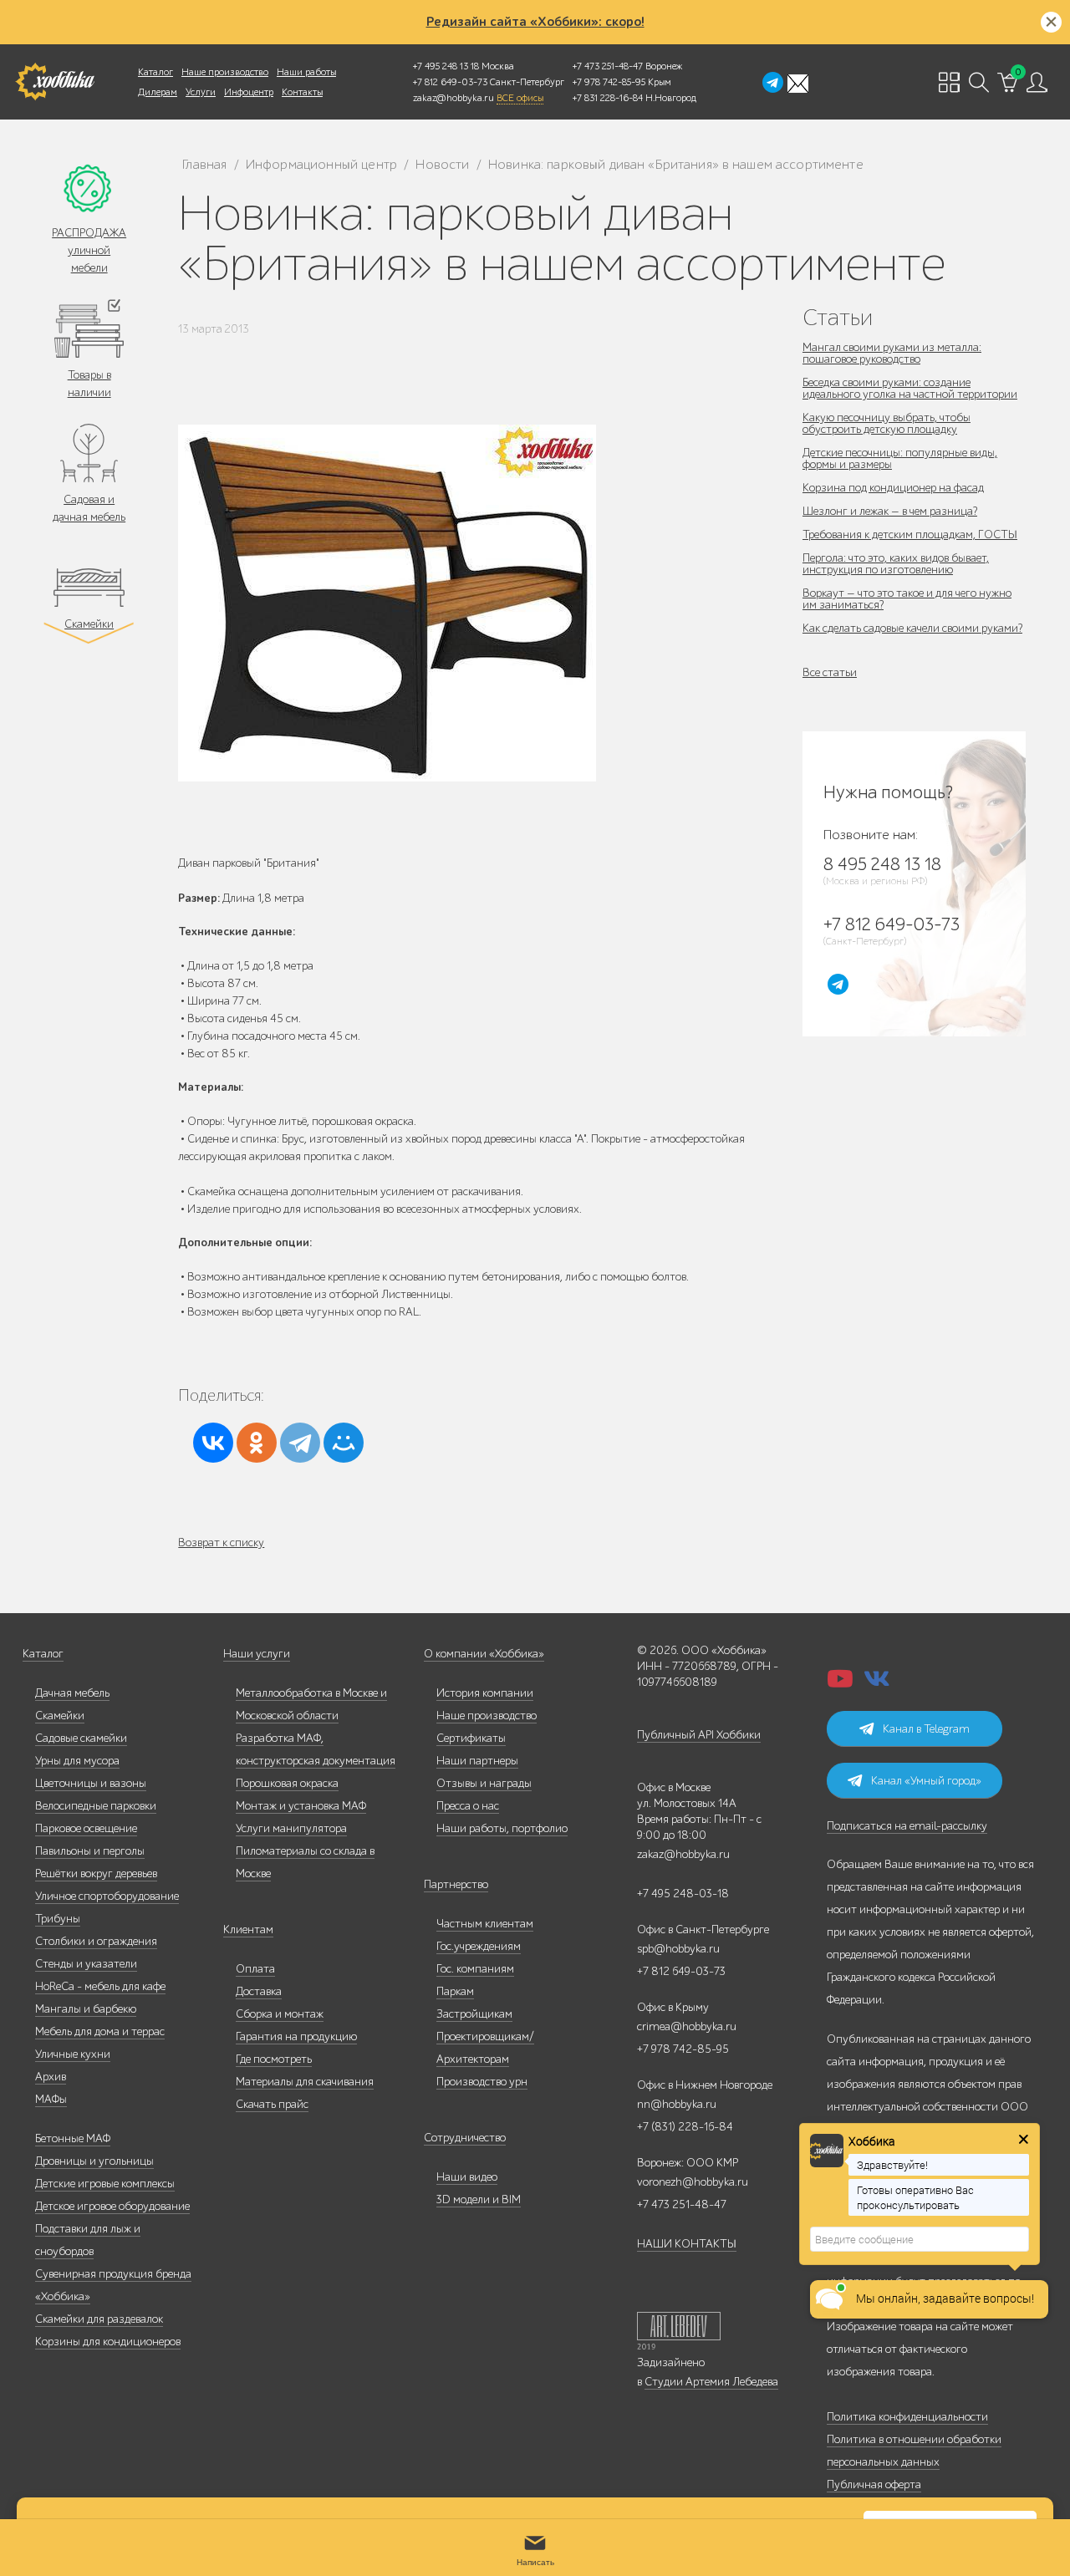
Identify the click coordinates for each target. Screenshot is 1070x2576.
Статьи (838, 317)
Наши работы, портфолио (502, 1828)
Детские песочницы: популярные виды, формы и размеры (900, 458)
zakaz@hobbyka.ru (453, 98)
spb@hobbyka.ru (678, 1949)
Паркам (455, 1991)
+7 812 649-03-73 (450, 82)
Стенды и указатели (86, 1964)
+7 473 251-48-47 (608, 66)
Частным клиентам (485, 1924)
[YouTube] (840, 1684)
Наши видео (467, 2177)
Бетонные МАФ (73, 2138)
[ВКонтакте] (213, 1443)
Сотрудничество (465, 2138)
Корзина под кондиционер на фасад (893, 488)
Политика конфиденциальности (907, 2417)
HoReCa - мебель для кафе (100, 1986)
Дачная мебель (72, 1693)
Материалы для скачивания (305, 2082)
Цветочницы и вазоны (91, 1783)
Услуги (201, 92)
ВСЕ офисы (520, 98)
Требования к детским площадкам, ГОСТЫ (910, 535)
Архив (51, 2077)
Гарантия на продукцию (296, 2036)
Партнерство (456, 1884)
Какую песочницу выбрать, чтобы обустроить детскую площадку (887, 423)
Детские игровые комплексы (105, 2184)
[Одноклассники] (257, 1443)
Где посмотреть (274, 2059)
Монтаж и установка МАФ (301, 1806)
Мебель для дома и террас (100, 2031)
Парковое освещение (86, 1828)
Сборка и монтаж (280, 2014)
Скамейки (89, 624)
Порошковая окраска (287, 1783)
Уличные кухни (73, 2054)
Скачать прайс (272, 2104)
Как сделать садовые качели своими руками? (912, 628)
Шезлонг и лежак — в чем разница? (890, 511)
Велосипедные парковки (96, 1806)
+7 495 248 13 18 (446, 66)
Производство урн (482, 2082)
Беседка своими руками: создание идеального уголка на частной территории (910, 388)
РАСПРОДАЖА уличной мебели (89, 250)
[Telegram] (300, 1443)
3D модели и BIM (479, 2199)
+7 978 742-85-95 (609, 82)
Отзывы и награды (484, 1783)
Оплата (255, 1969)
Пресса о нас (468, 1806)
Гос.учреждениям (479, 1946)
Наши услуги (257, 1654)
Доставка (259, 1991)
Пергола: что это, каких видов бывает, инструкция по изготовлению (896, 564)
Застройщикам (474, 2014)
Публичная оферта (874, 2484)
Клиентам (248, 1929)
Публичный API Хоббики (699, 1735)
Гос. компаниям (475, 1969)
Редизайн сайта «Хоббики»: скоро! (535, 22)
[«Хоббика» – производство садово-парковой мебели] (55, 82)
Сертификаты (471, 1738)
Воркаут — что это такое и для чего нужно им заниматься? (907, 599)
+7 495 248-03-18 (683, 1894)
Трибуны (58, 1919)
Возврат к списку (221, 1543)
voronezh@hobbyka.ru (693, 2182)
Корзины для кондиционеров (108, 2342)
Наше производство (225, 72)
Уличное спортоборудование (107, 1896)
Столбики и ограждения (96, 1941)
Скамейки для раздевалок (99, 2319)
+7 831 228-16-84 (608, 98)
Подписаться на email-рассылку (907, 1826)
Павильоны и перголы (90, 1851)
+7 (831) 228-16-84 (685, 2127)
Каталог (155, 72)
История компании (485, 1693)
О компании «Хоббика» (484, 1654)
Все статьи (830, 672)
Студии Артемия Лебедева (711, 2382)
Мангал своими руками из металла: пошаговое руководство (892, 353)
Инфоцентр (249, 92)
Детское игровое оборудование (112, 2206)
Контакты (302, 92)
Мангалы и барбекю (86, 2009)
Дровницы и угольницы (94, 2161)
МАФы (51, 2099)
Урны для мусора (77, 1761)
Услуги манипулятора (291, 1828)
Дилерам (158, 92)
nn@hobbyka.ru (677, 2104)
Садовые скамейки (81, 1738)
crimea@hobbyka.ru (687, 2026)
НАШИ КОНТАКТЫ (687, 2244)
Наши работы (306, 72)
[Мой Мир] (344, 1443)
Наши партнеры (477, 1761)
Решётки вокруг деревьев (96, 1873)
